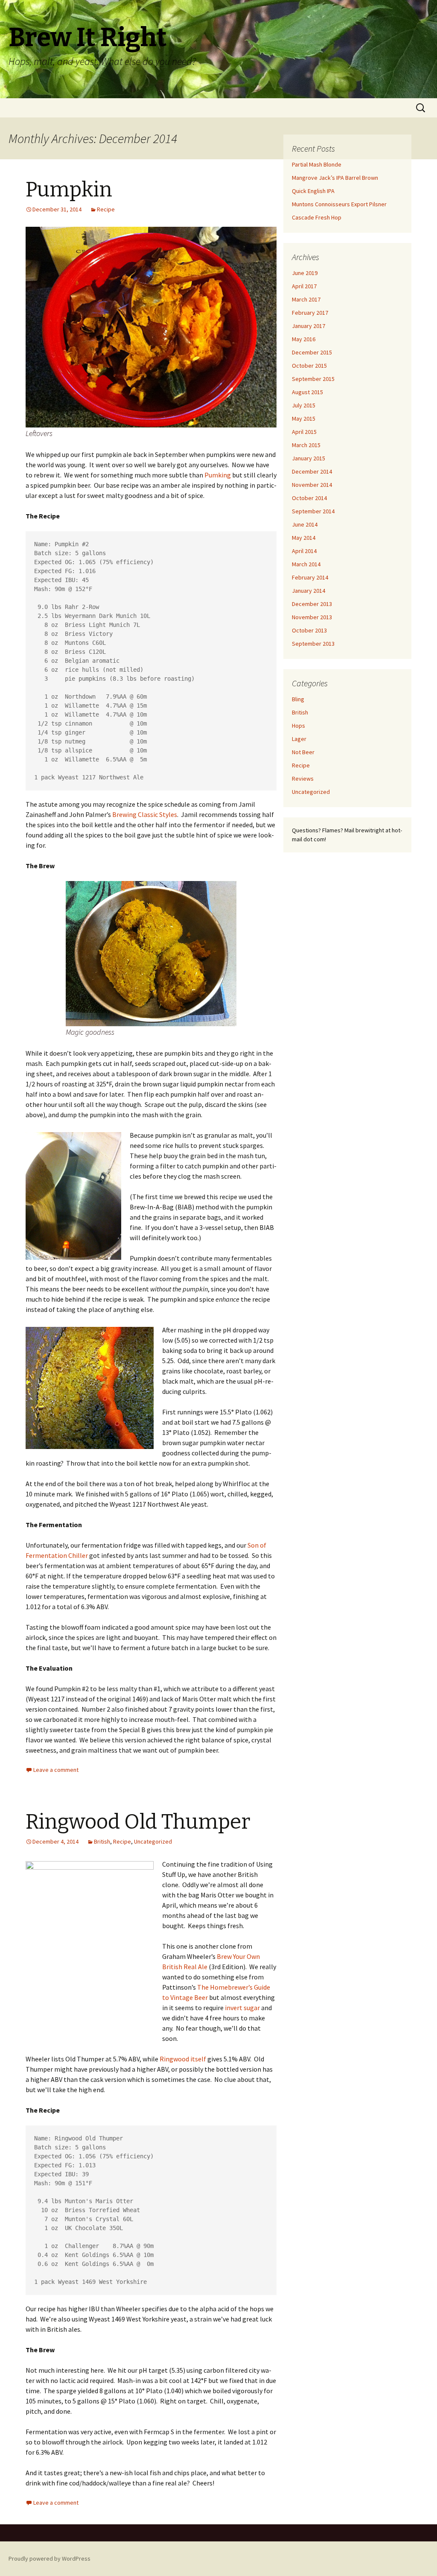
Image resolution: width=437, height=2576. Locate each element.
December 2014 (312, 471)
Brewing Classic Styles (145, 814)
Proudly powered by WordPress (50, 2558)
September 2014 (313, 511)
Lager (299, 739)
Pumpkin (69, 190)
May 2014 (304, 538)
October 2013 (309, 630)
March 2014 (306, 564)
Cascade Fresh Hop (317, 217)
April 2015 (304, 432)
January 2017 (309, 326)
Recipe (106, 209)
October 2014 (309, 498)
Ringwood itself (183, 2059)
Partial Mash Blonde (317, 164)
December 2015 (312, 352)
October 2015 (309, 366)
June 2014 (305, 524)
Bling (298, 699)
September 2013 (313, 644)
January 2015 (309, 458)
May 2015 (304, 419)
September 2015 (313, 379)
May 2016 (304, 339)
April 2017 (304, 286)
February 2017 (310, 313)
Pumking (218, 475)
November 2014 (312, 485)
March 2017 (306, 299)
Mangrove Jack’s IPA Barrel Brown (335, 178)
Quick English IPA (313, 191)
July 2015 (304, 405)
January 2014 (309, 591)
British (102, 1841)
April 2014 (304, 551)
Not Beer (303, 752)
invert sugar (242, 2008)
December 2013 (312, 604)
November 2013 (312, 617)
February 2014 (310, 577)
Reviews (303, 779)
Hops (299, 726)
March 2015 (306, 445)
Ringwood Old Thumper (138, 1822)
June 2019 (305, 273)
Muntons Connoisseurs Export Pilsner (339, 204)
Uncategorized (153, 1841)
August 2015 (307, 392)
